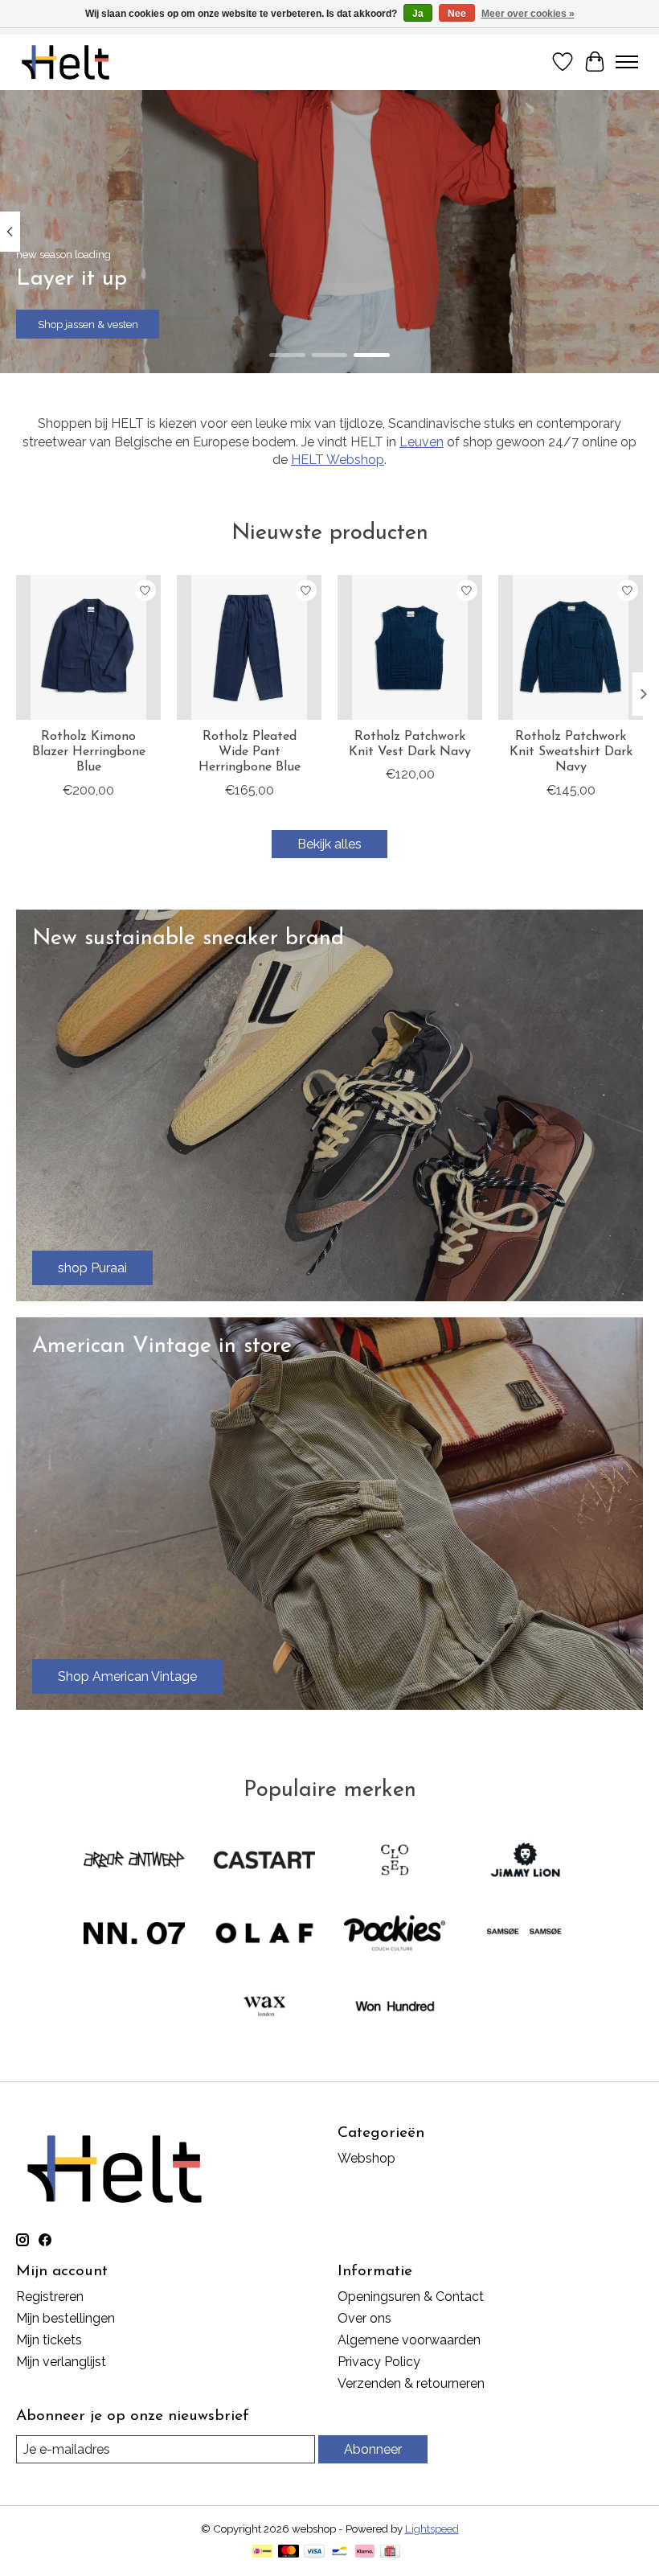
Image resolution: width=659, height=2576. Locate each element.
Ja (418, 14)
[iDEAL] (262, 2552)
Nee (457, 14)
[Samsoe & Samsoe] (525, 1935)
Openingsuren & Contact (411, 2297)
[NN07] (134, 1935)
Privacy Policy (379, 2362)
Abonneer (373, 2449)
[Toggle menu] (627, 62)
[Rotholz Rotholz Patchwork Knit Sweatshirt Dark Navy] (571, 647)
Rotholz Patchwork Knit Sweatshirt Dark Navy (571, 752)
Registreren (50, 2297)
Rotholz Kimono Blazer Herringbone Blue (89, 752)
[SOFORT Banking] (365, 2552)
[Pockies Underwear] (395, 1935)
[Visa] (314, 2552)
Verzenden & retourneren (411, 2383)
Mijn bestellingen (65, 2318)
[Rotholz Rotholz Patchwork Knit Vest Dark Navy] (410, 647)
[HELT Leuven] (65, 62)
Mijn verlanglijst (61, 2362)
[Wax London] (264, 2008)
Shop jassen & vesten (88, 324)
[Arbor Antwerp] (134, 1861)
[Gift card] (390, 2552)
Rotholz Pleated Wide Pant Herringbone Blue (250, 752)
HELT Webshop (338, 460)
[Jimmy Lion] (525, 1861)
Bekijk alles (329, 844)
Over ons (364, 2318)
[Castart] (264, 1861)
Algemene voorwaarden (409, 2340)
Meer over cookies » (528, 14)
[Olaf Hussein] (264, 1935)
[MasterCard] (289, 2552)
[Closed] (395, 1861)
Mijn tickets (49, 2340)
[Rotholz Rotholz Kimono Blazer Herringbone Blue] (88, 647)
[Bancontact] (340, 2552)
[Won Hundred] (395, 2008)
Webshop (366, 2158)
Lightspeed (432, 2529)
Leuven (422, 442)
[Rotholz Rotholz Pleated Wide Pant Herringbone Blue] (249, 647)
